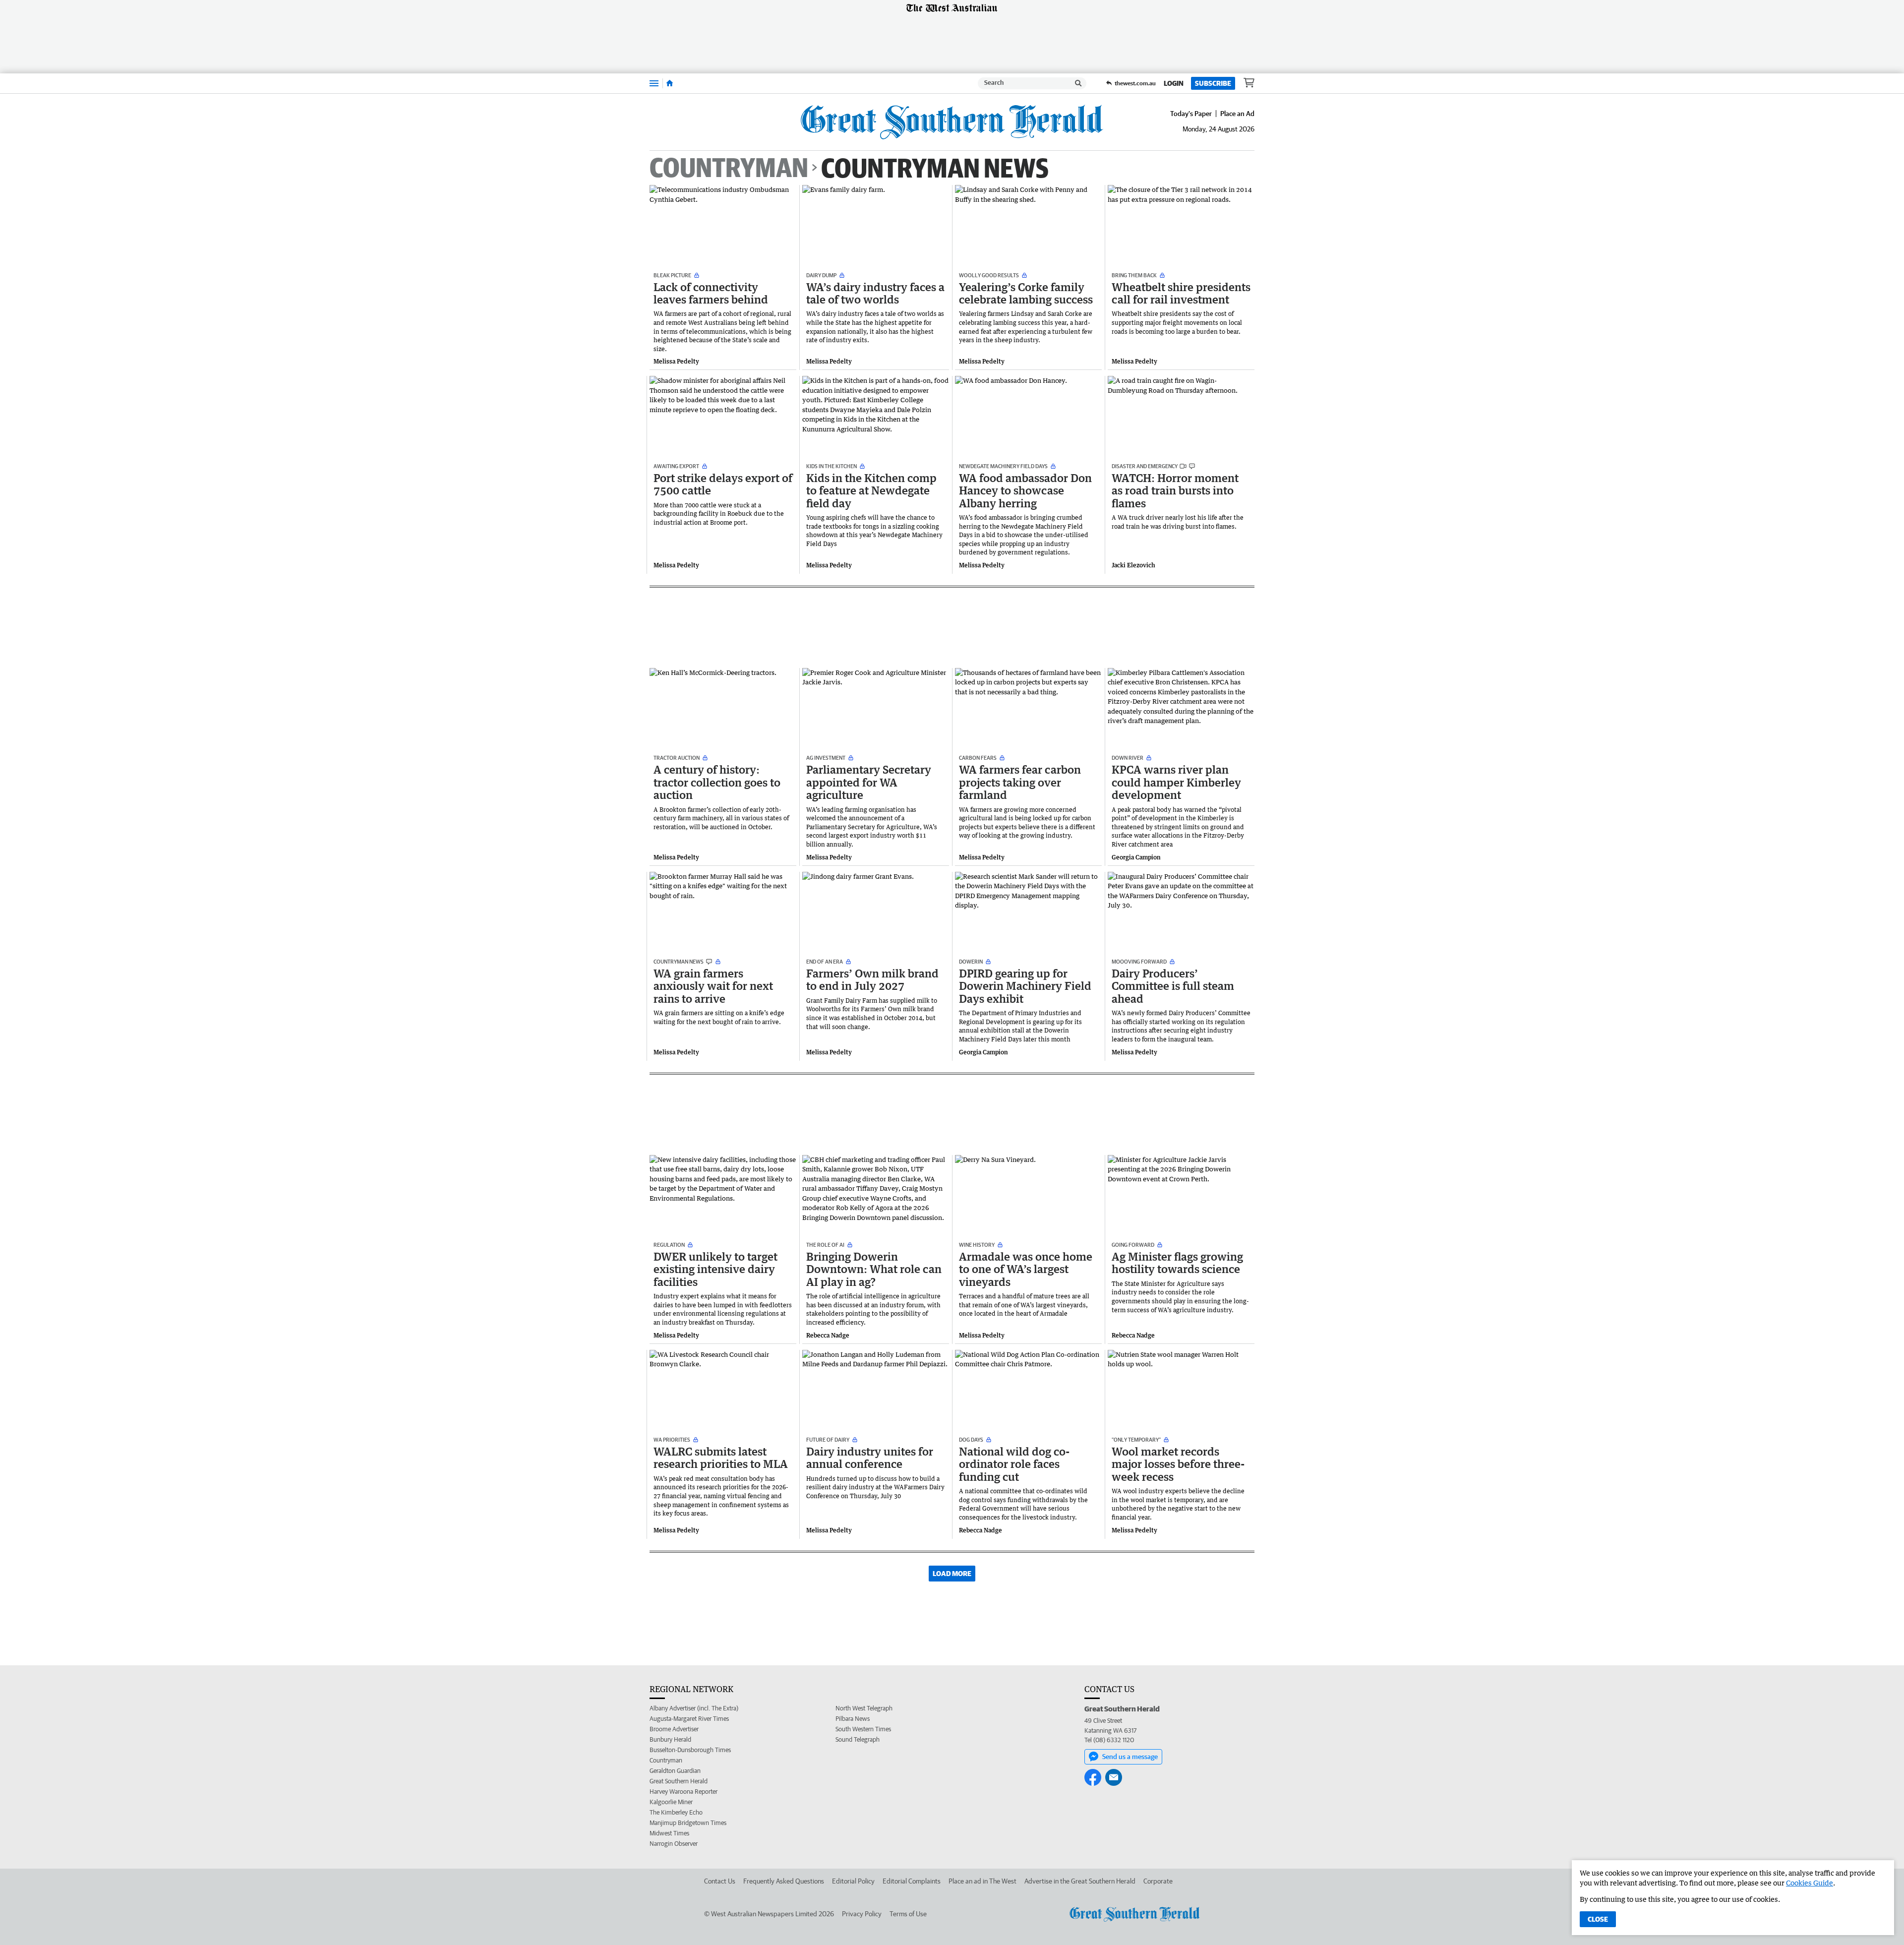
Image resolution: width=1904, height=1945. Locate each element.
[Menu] (654, 83)
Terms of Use (908, 1914)
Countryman (729, 168)
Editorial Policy (853, 1881)
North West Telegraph (864, 1708)
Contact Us (720, 1881)
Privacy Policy (862, 1914)
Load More (952, 1574)
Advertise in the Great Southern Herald (1080, 1881)
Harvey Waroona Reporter (684, 1792)
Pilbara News (853, 1719)
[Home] (670, 83)
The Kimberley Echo (676, 1812)
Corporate (1158, 1881)
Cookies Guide (1810, 1883)
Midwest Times (669, 1833)
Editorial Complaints (912, 1881)
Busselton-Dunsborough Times (690, 1750)
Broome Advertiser (674, 1729)
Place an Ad (1237, 114)
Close (1598, 1919)
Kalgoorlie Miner (671, 1802)
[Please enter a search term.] (1078, 83)
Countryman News (935, 167)
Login (1174, 83)
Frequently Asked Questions (784, 1881)
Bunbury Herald (670, 1739)
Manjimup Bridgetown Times (688, 1823)
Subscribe (1213, 83)
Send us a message (1130, 1757)
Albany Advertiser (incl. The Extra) (694, 1708)
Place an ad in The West (982, 1881)
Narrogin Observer (674, 1844)
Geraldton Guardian (675, 1771)
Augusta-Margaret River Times (689, 1719)
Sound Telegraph (858, 1739)
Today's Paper (1191, 114)
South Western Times (863, 1729)
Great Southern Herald (679, 1781)
